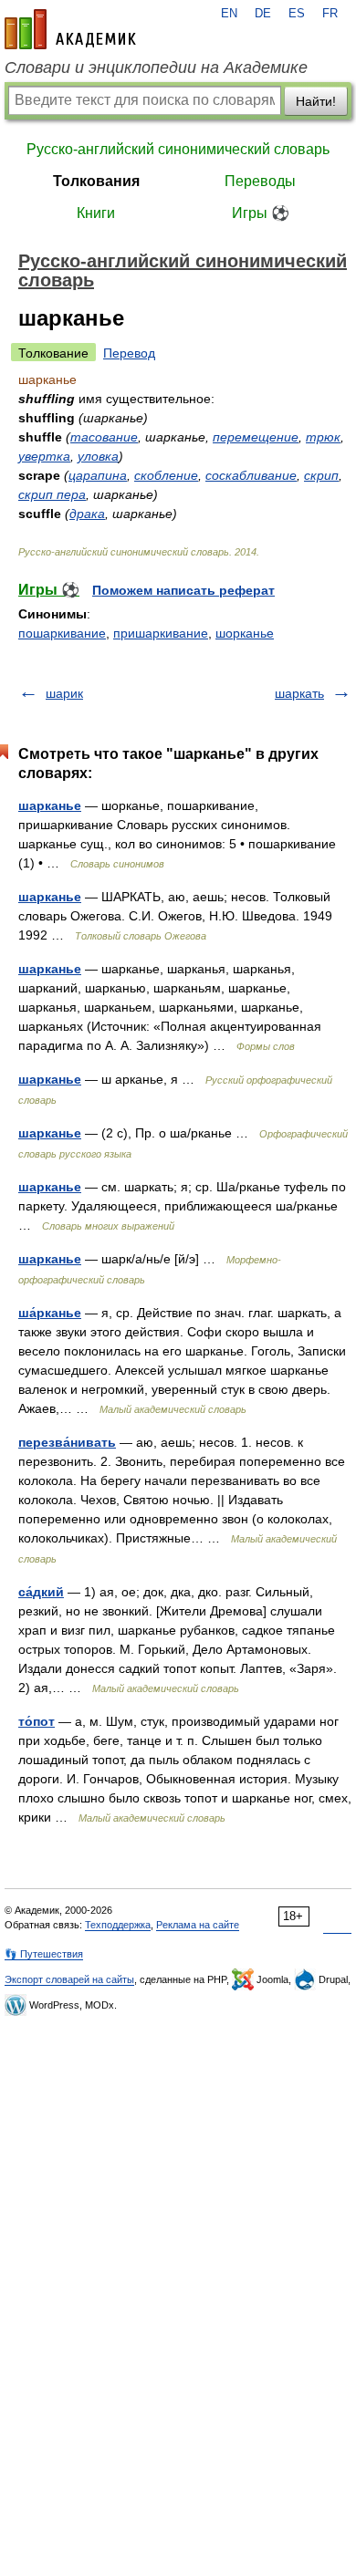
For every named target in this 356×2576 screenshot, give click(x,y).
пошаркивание (62, 633)
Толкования (96, 181)
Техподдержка (118, 1925)
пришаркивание (161, 633)
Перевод (129, 353)
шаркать (299, 693)
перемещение (256, 437)
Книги (96, 213)
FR (330, 14)
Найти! (316, 101)
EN (229, 14)
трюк (323, 437)
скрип (321, 475)
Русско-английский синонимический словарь (178, 149)
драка (87, 514)
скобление (166, 475)
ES (297, 14)
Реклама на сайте (198, 1925)
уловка (98, 456)
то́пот (37, 1721)
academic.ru (70, 29)
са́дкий (41, 1592)
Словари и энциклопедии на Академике (156, 68)
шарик (64, 693)
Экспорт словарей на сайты (69, 1979)
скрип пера (52, 494)
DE (263, 14)
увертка (44, 456)
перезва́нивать (67, 1442)
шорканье (245, 633)
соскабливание (251, 475)
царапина (98, 475)
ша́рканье (50, 1313)
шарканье (50, 805)
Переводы (260, 181)
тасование (104, 437)
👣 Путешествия (44, 1954)
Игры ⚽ (261, 213)
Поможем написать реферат (183, 590)
